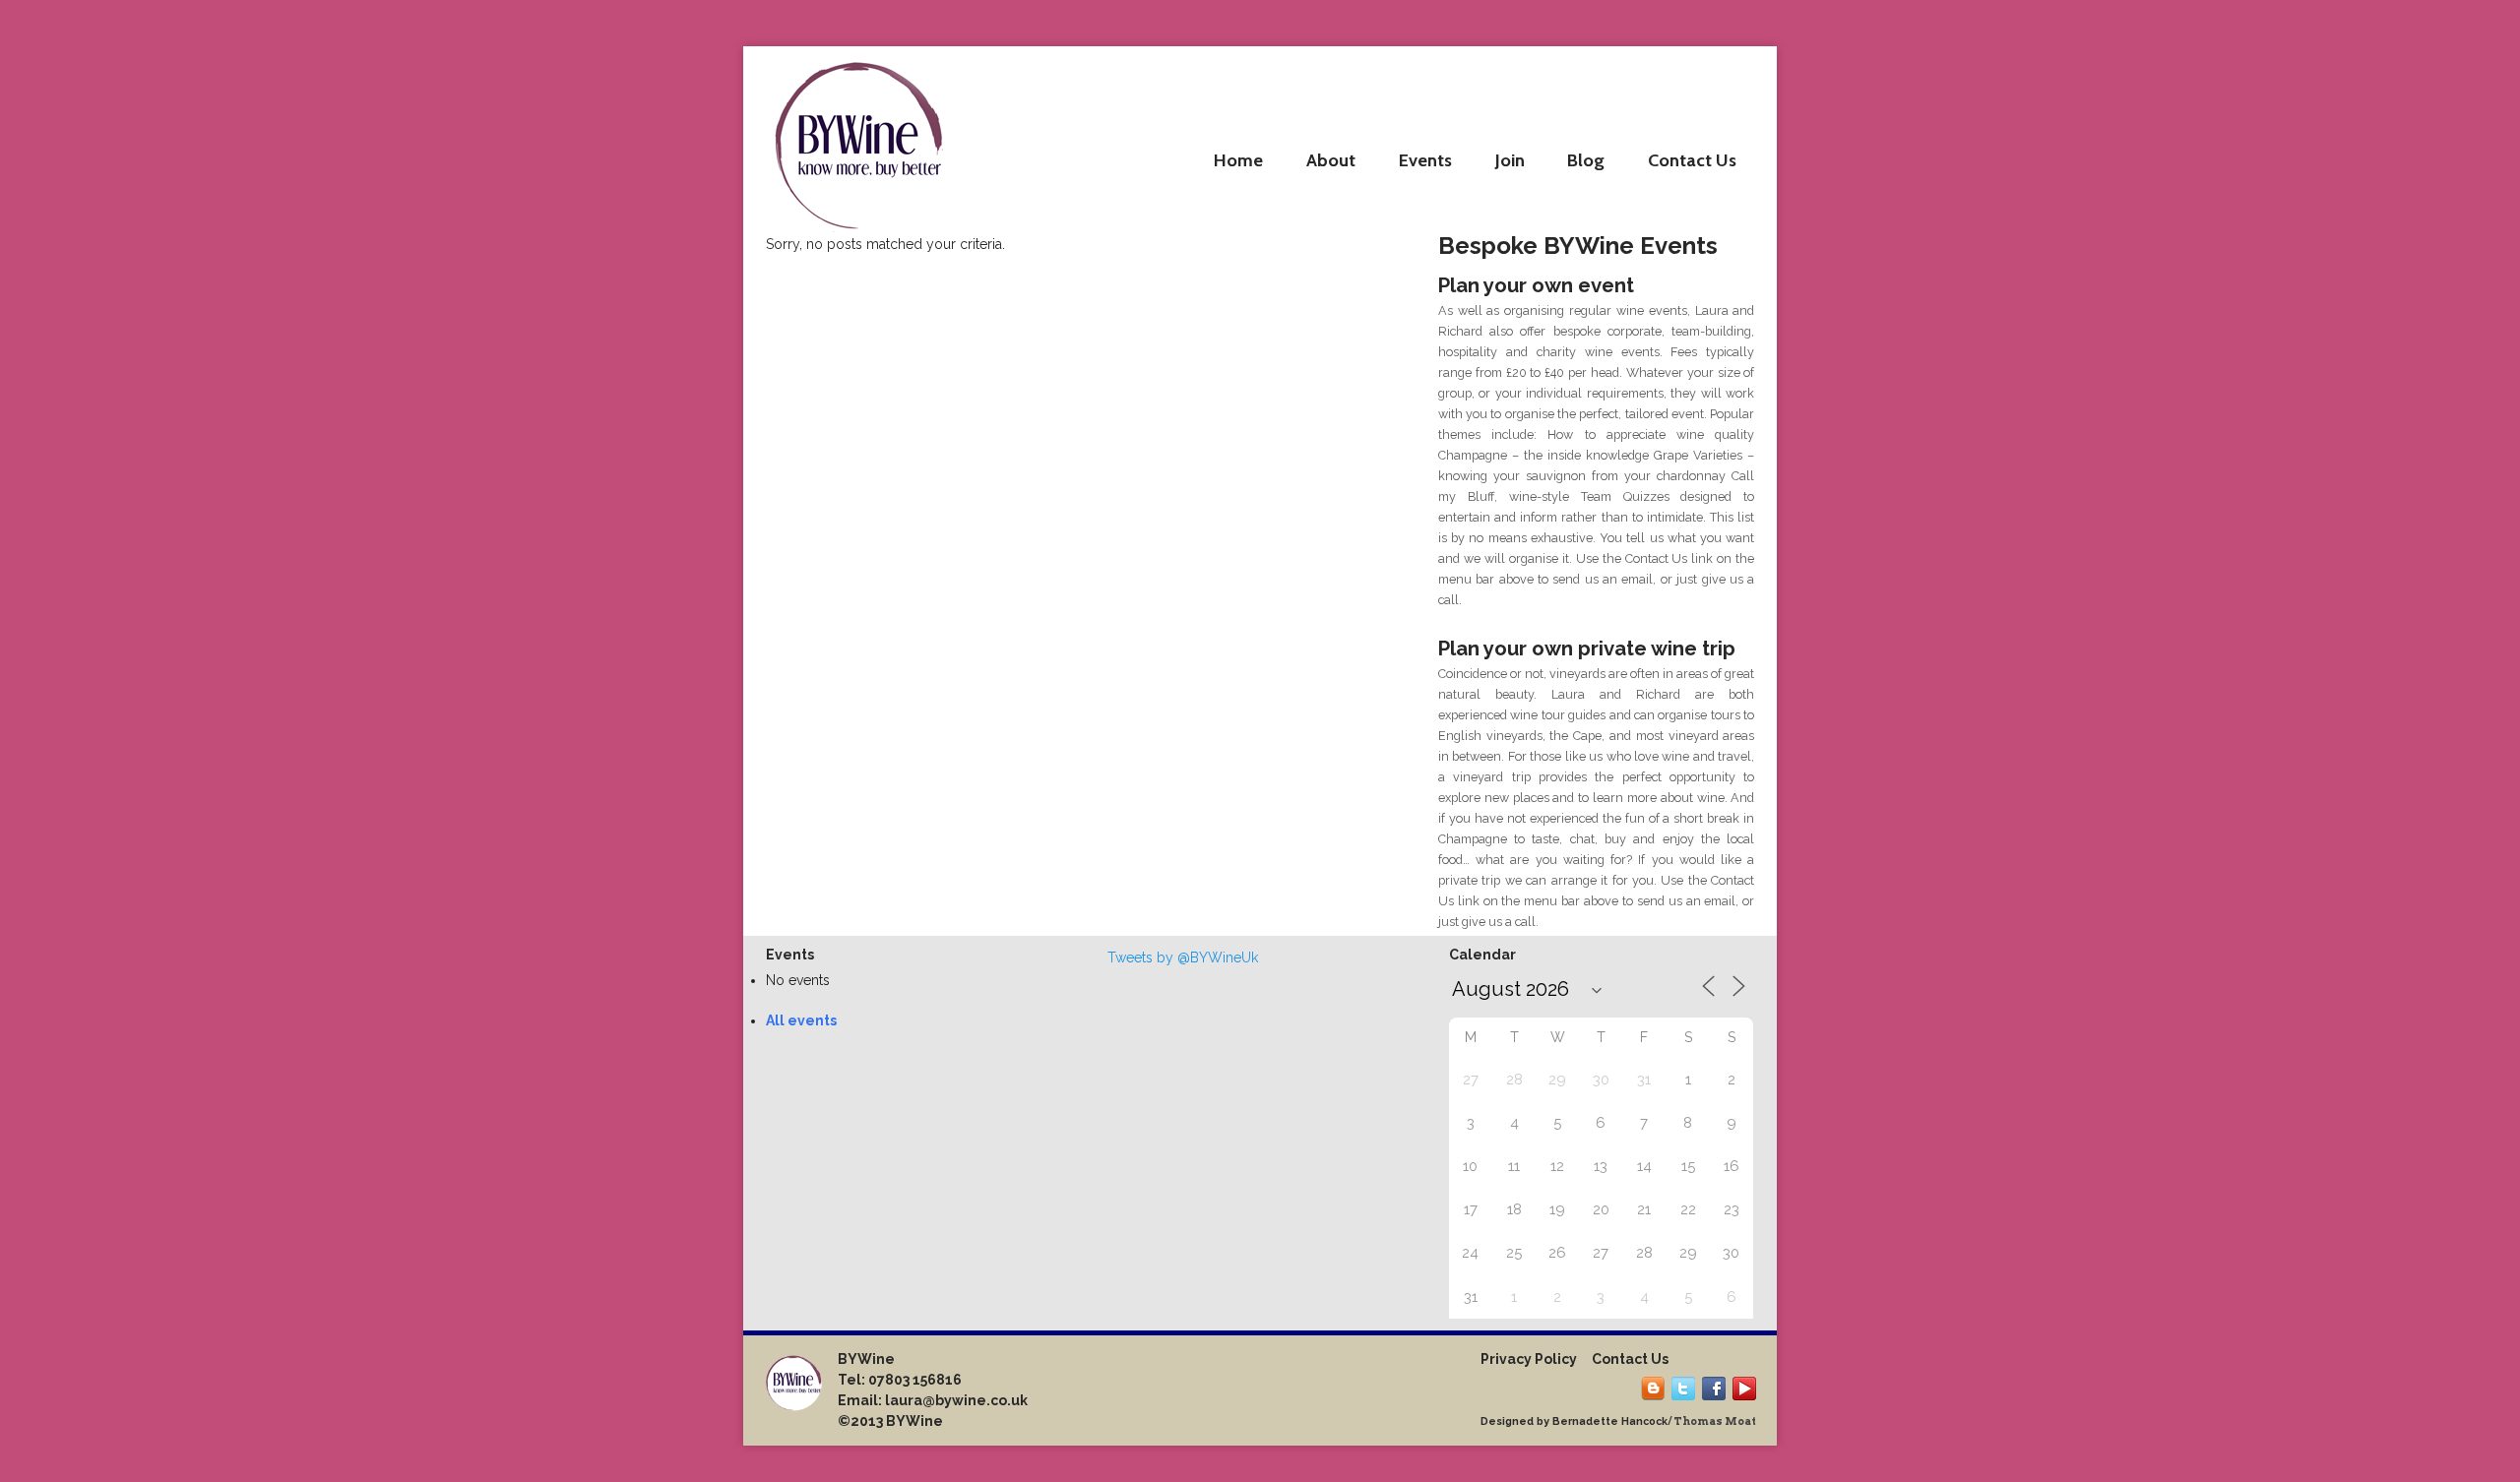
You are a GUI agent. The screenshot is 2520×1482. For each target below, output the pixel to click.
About (1331, 160)
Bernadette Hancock (1610, 1421)
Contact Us (1692, 160)
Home (1238, 160)
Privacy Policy (1529, 1359)
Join (1510, 160)
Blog (1586, 160)
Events (1425, 160)
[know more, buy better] (858, 140)
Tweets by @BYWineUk (1183, 957)
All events (801, 1020)
